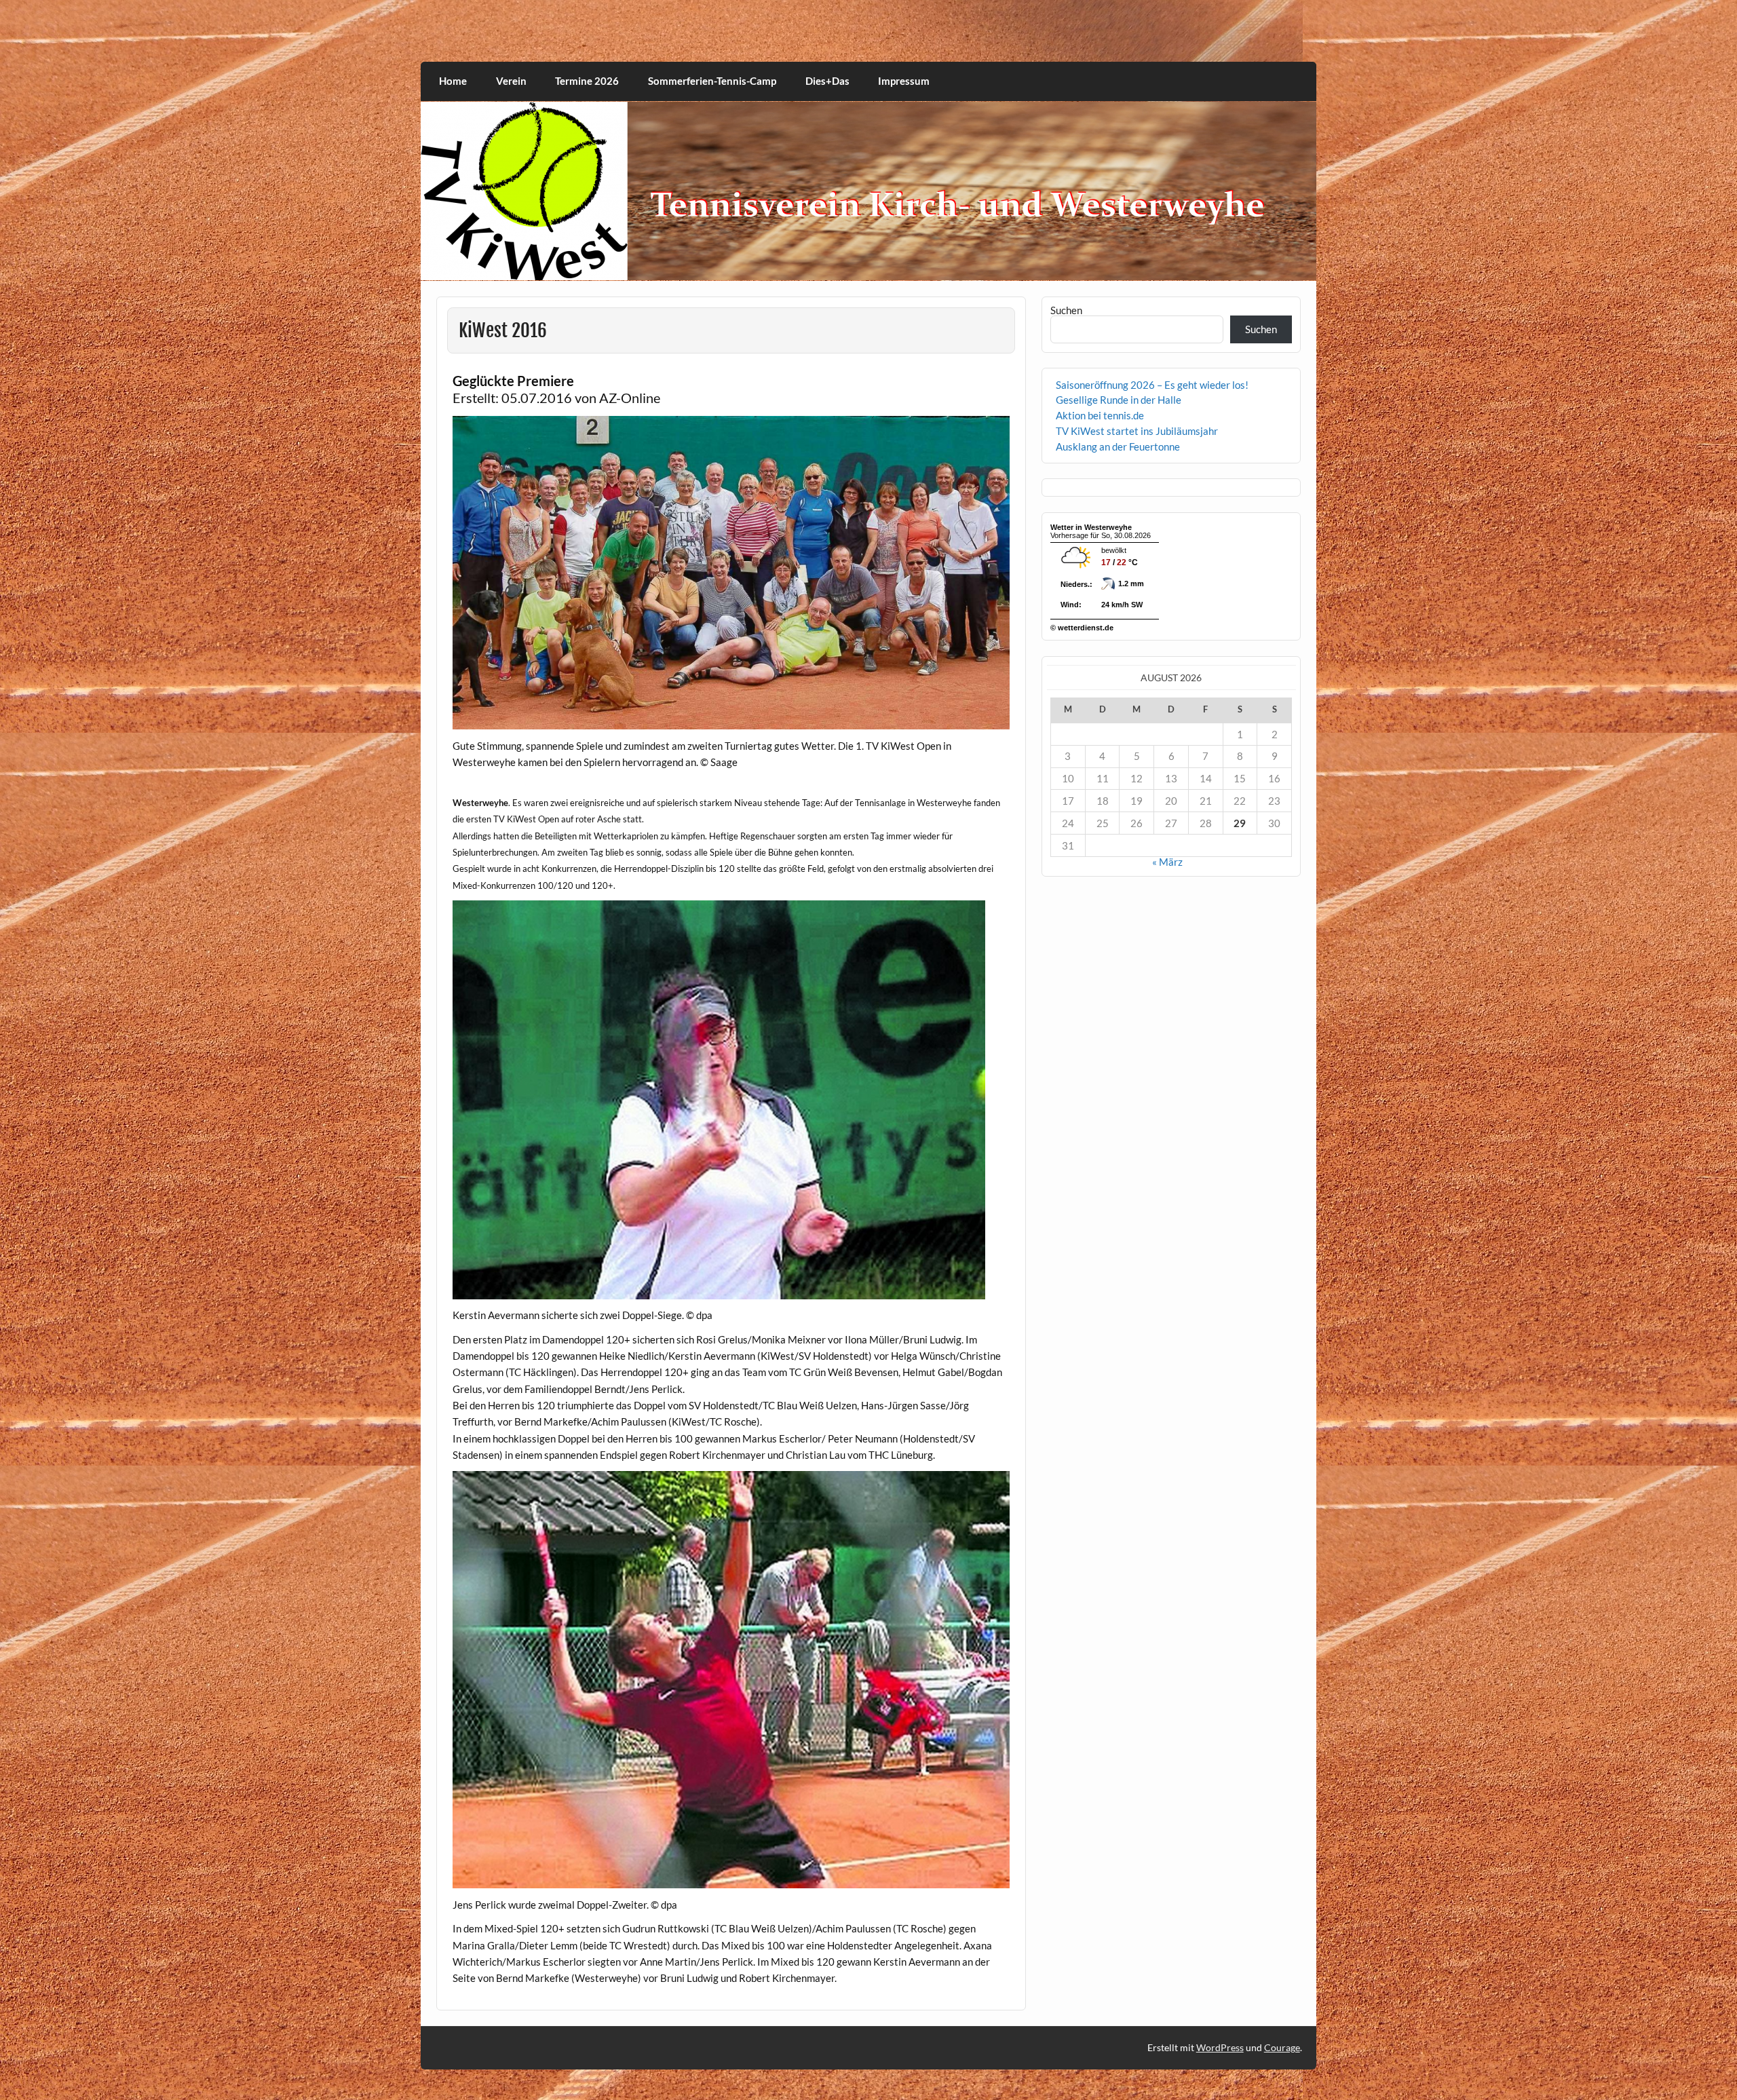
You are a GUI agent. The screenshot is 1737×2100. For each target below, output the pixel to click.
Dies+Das (827, 81)
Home (453, 81)
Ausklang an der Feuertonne (1118, 446)
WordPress (1220, 2047)
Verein (511, 81)
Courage (1282, 2047)
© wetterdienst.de (1082, 628)
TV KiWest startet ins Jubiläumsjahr (1137, 431)
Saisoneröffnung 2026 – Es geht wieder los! (1152, 385)
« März (1167, 862)
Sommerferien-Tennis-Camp (712, 81)
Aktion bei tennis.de (1100, 415)
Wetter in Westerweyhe (1091, 527)
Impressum (904, 81)
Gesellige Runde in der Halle (1119, 400)
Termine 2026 (587, 81)
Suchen (1066, 310)
